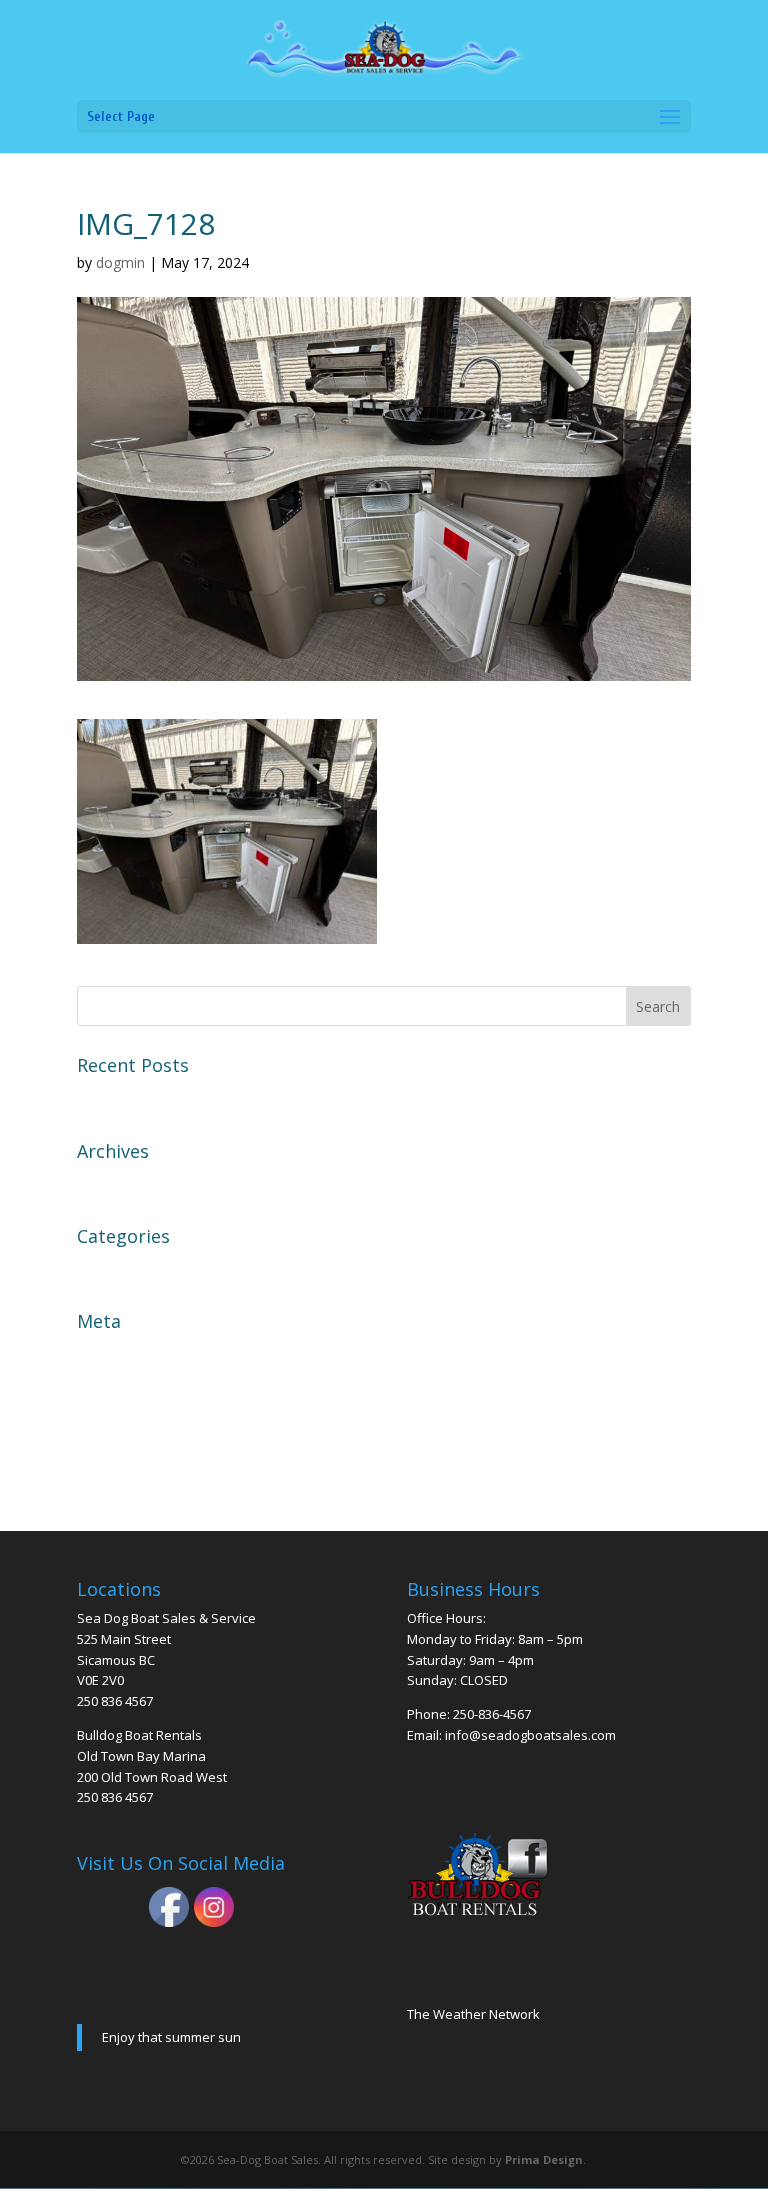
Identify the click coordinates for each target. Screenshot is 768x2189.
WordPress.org (133, 1459)
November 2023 (137, 1183)
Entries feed (122, 1388)
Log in (100, 1353)
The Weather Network (473, 2014)
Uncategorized (132, 1268)
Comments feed (136, 1423)
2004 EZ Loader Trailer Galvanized (205, 1097)
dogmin (120, 262)
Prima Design (544, 2159)
